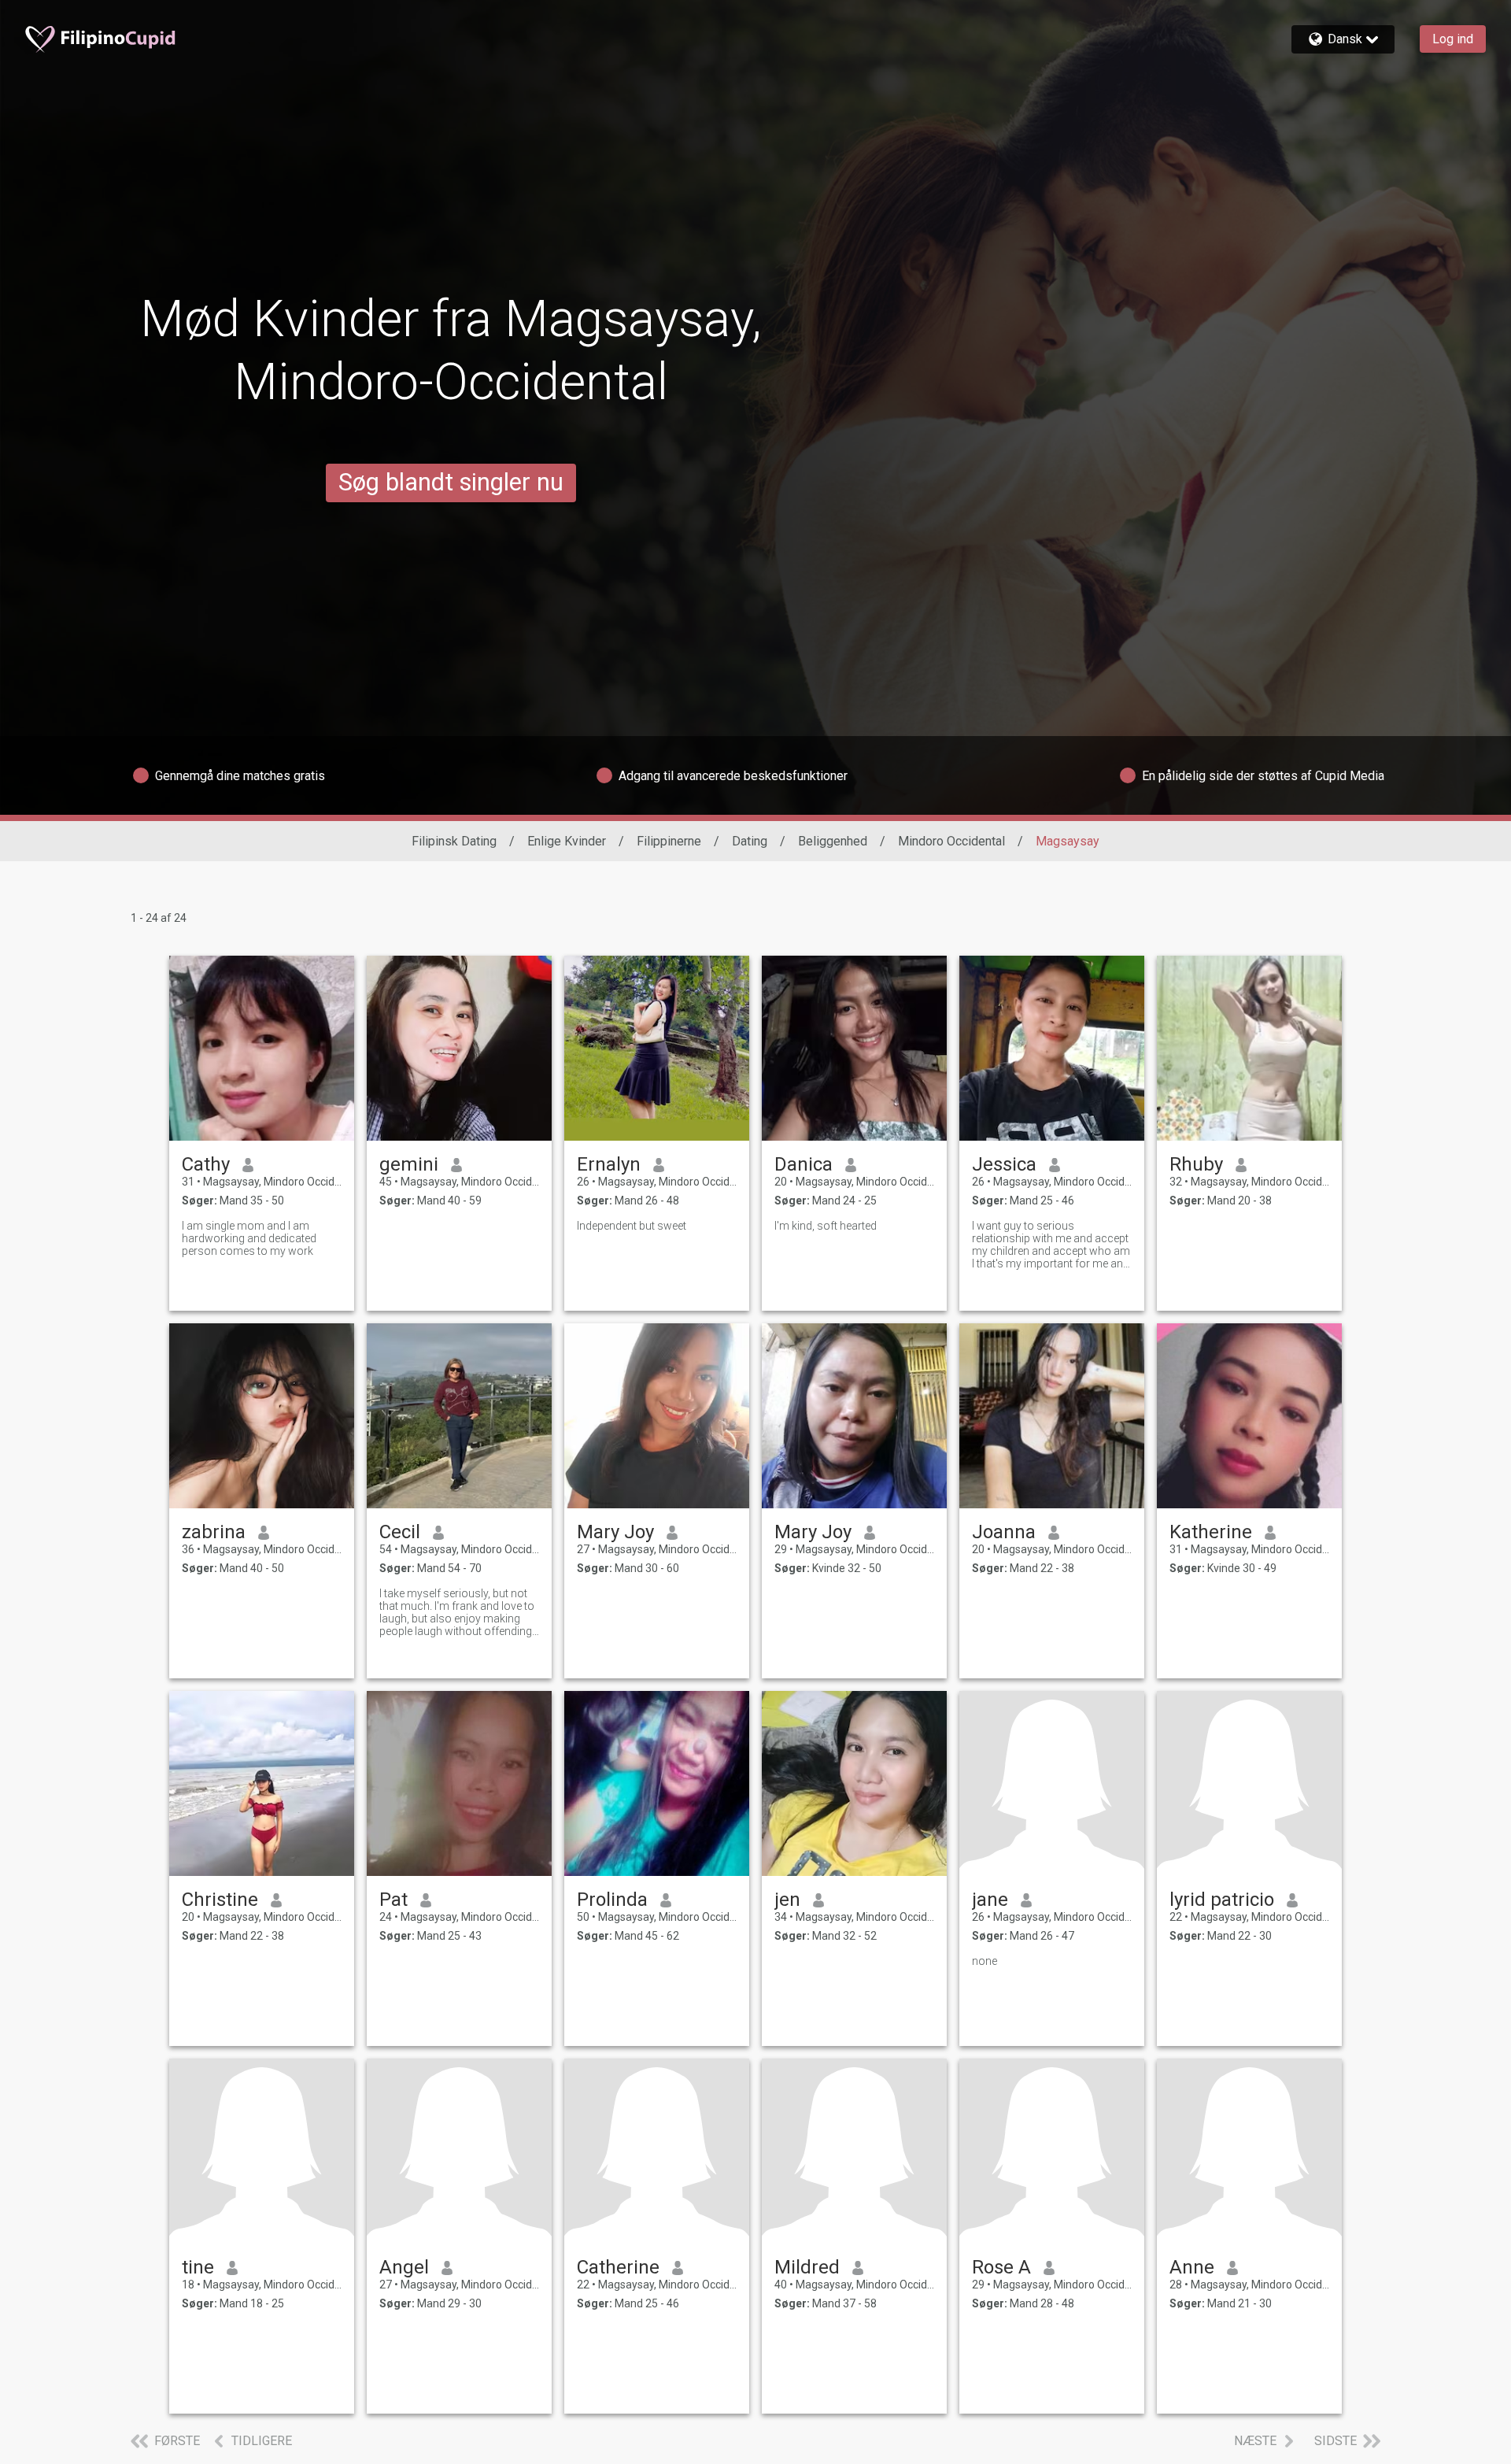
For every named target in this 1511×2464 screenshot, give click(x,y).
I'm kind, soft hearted (826, 1226)
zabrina (214, 1532)
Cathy (206, 1164)
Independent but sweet (632, 1226)
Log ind (1453, 39)
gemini (409, 1164)
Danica (804, 1164)
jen (787, 1900)
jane (990, 1900)
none (985, 1961)
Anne (1192, 2267)
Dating (750, 841)
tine (198, 2267)
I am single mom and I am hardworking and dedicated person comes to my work (249, 1238)
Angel (404, 2267)
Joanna (1004, 1532)
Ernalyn (609, 1164)
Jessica (1004, 1164)
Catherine (618, 2267)
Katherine (1211, 1532)
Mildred (807, 2267)
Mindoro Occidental (951, 841)
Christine (220, 1900)
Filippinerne (669, 841)
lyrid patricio (1222, 1900)
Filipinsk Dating (454, 841)
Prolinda (612, 1900)
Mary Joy (615, 1532)
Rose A (1001, 2267)
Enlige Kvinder (567, 841)
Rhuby (1196, 1164)
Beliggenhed (833, 841)
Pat (393, 1900)
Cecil (400, 1532)
